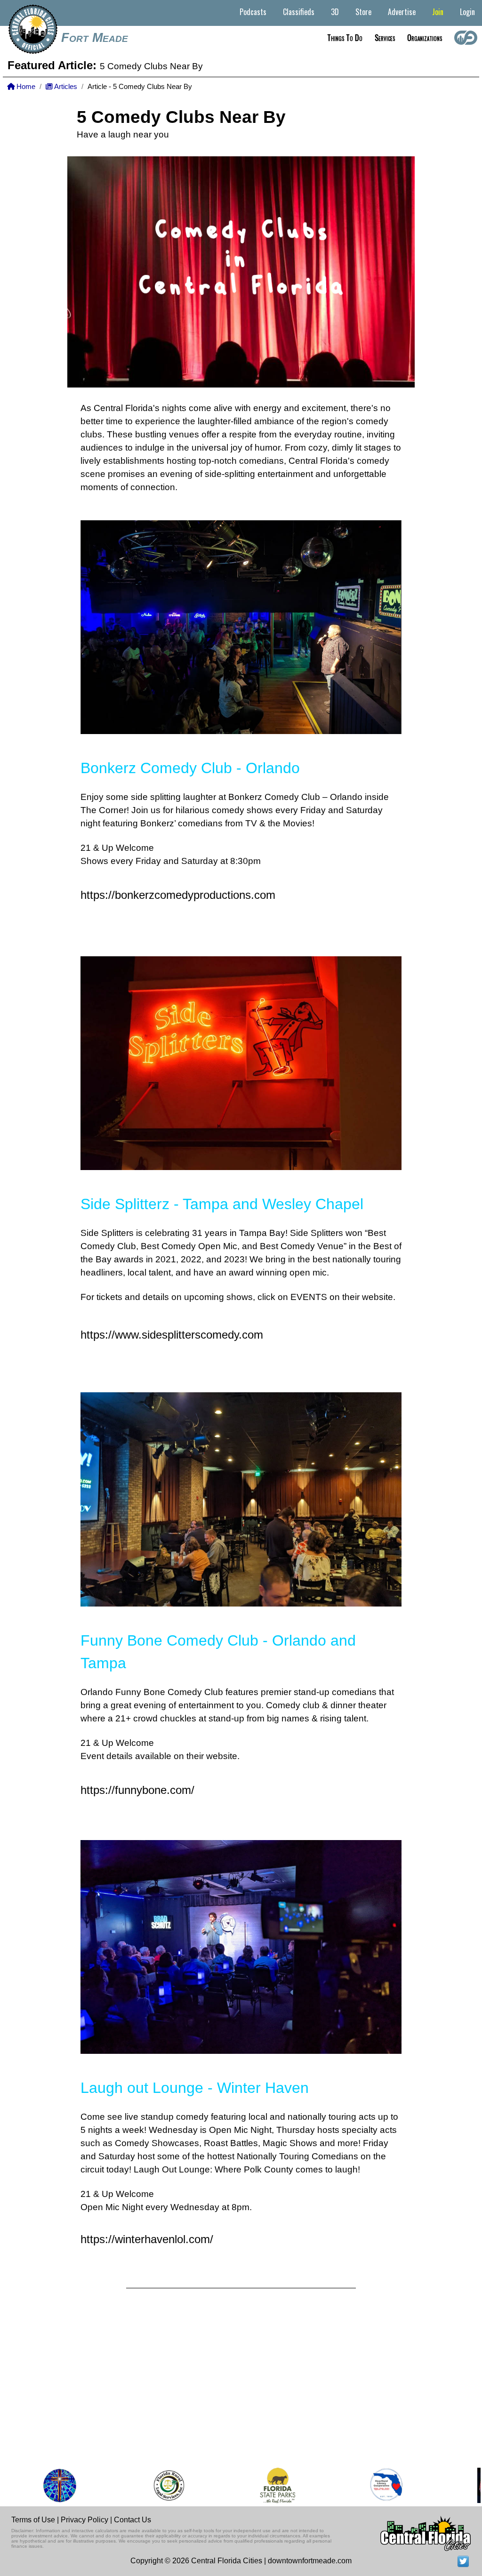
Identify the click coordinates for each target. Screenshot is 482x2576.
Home (25, 87)
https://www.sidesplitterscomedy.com (172, 1335)
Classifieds (299, 12)
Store (363, 12)
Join (438, 12)
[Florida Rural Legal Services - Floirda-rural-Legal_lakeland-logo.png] (141, 2485)
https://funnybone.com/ (137, 1790)
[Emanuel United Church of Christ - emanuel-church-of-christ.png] (32, 2485)
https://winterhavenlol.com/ (147, 2239)
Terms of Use (33, 2520)
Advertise (402, 12)
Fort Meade (95, 38)
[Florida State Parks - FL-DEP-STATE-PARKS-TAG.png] (250, 2485)
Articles (65, 87)
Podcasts (253, 12)
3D (335, 12)
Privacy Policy (84, 2520)
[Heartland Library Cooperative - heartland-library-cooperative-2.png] (359, 2485)
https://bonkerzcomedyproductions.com (178, 895)
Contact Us (133, 2520)
